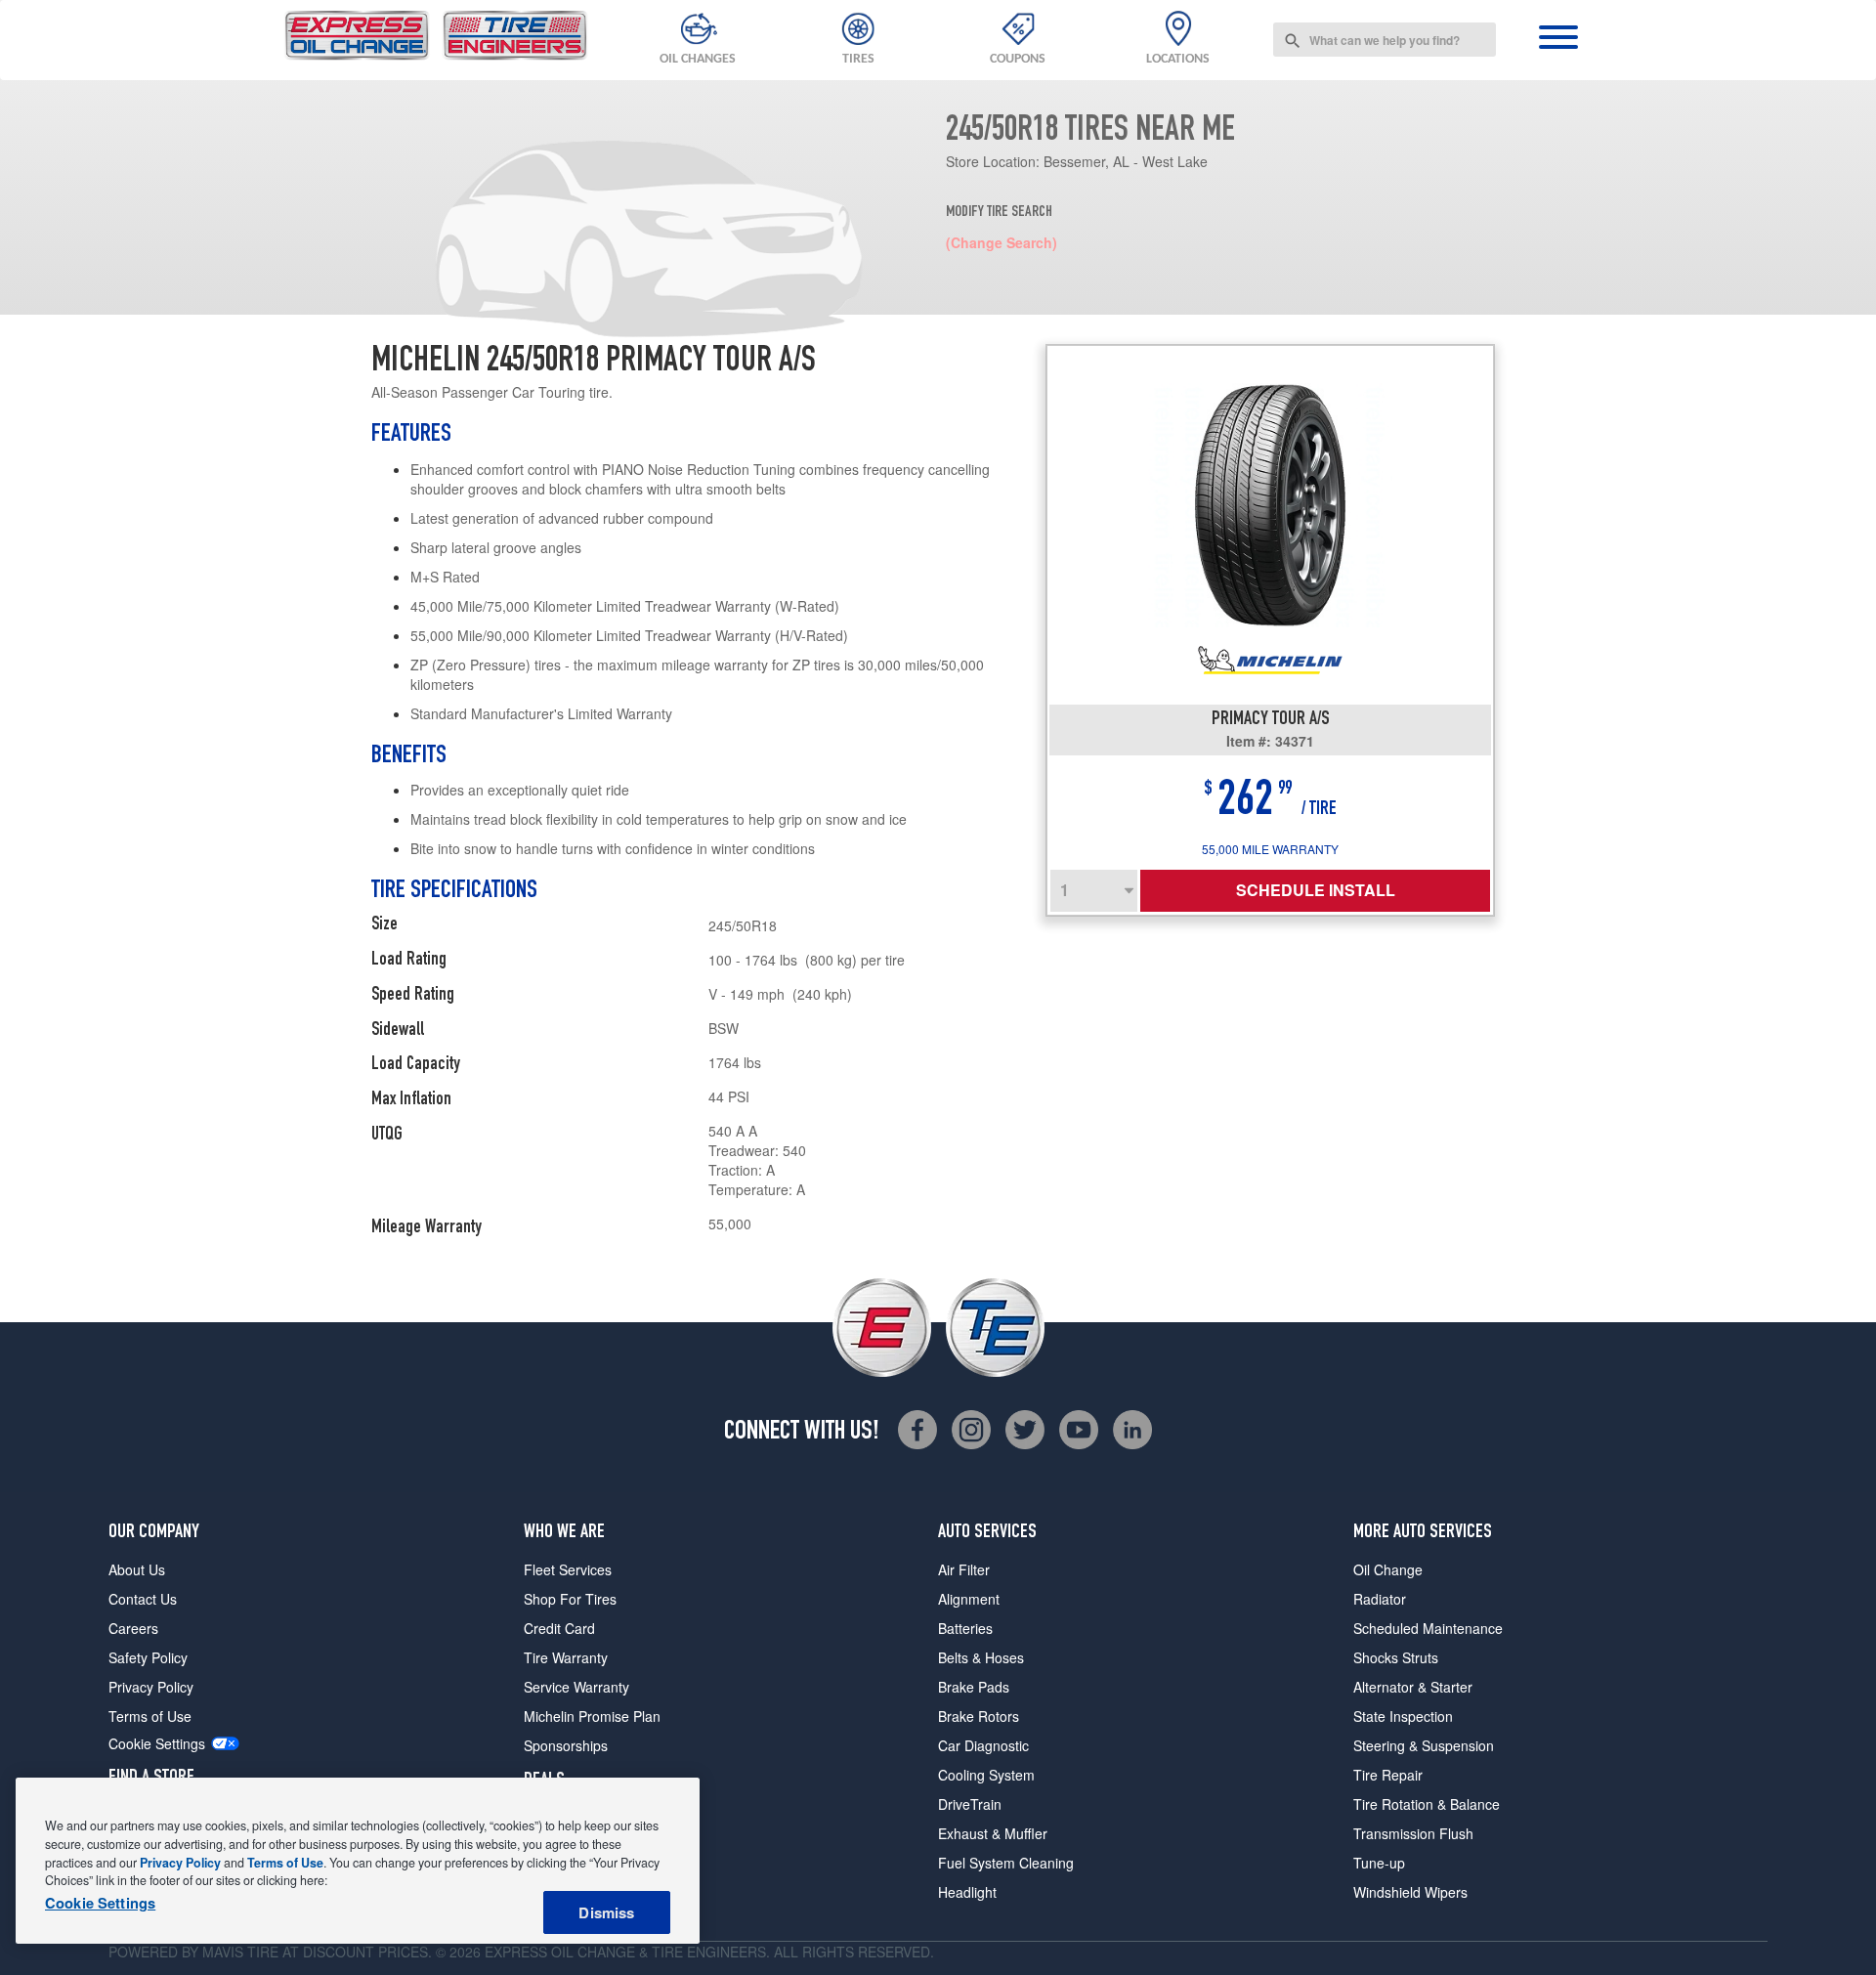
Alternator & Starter (1413, 1687)
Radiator (1380, 1599)
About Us (137, 1569)
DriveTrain (970, 1804)
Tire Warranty (566, 1657)
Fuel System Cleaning (1006, 1863)
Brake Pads (974, 1687)
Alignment (969, 1599)
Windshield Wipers (1410, 1892)
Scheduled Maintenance (1428, 1628)
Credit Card (559, 1628)
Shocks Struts (1396, 1657)
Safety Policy (148, 1657)
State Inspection (1403, 1716)
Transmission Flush (1413, 1833)
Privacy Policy (151, 1687)
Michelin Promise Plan (592, 1716)
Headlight (967, 1892)
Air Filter (964, 1569)
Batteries (965, 1628)
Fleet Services (568, 1569)
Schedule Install (1316, 890)
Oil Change (1388, 1569)
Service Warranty (576, 1687)
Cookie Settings (157, 1744)
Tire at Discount (311, 1952)
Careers (133, 1628)
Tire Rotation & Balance (1427, 1804)
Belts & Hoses (981, 1657)
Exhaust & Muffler (993, 1833)
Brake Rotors (979, 1716)
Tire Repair (1388, 1775)
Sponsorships (566, 1745)
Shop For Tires (570, 1599)
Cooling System (986, 1775)
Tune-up (1379, 1863)
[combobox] (1385, 40)
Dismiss (606, 1912)
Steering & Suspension (1424, 1745)
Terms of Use (150, 1716)
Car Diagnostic (983, 1745)
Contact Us (143, 1599)
